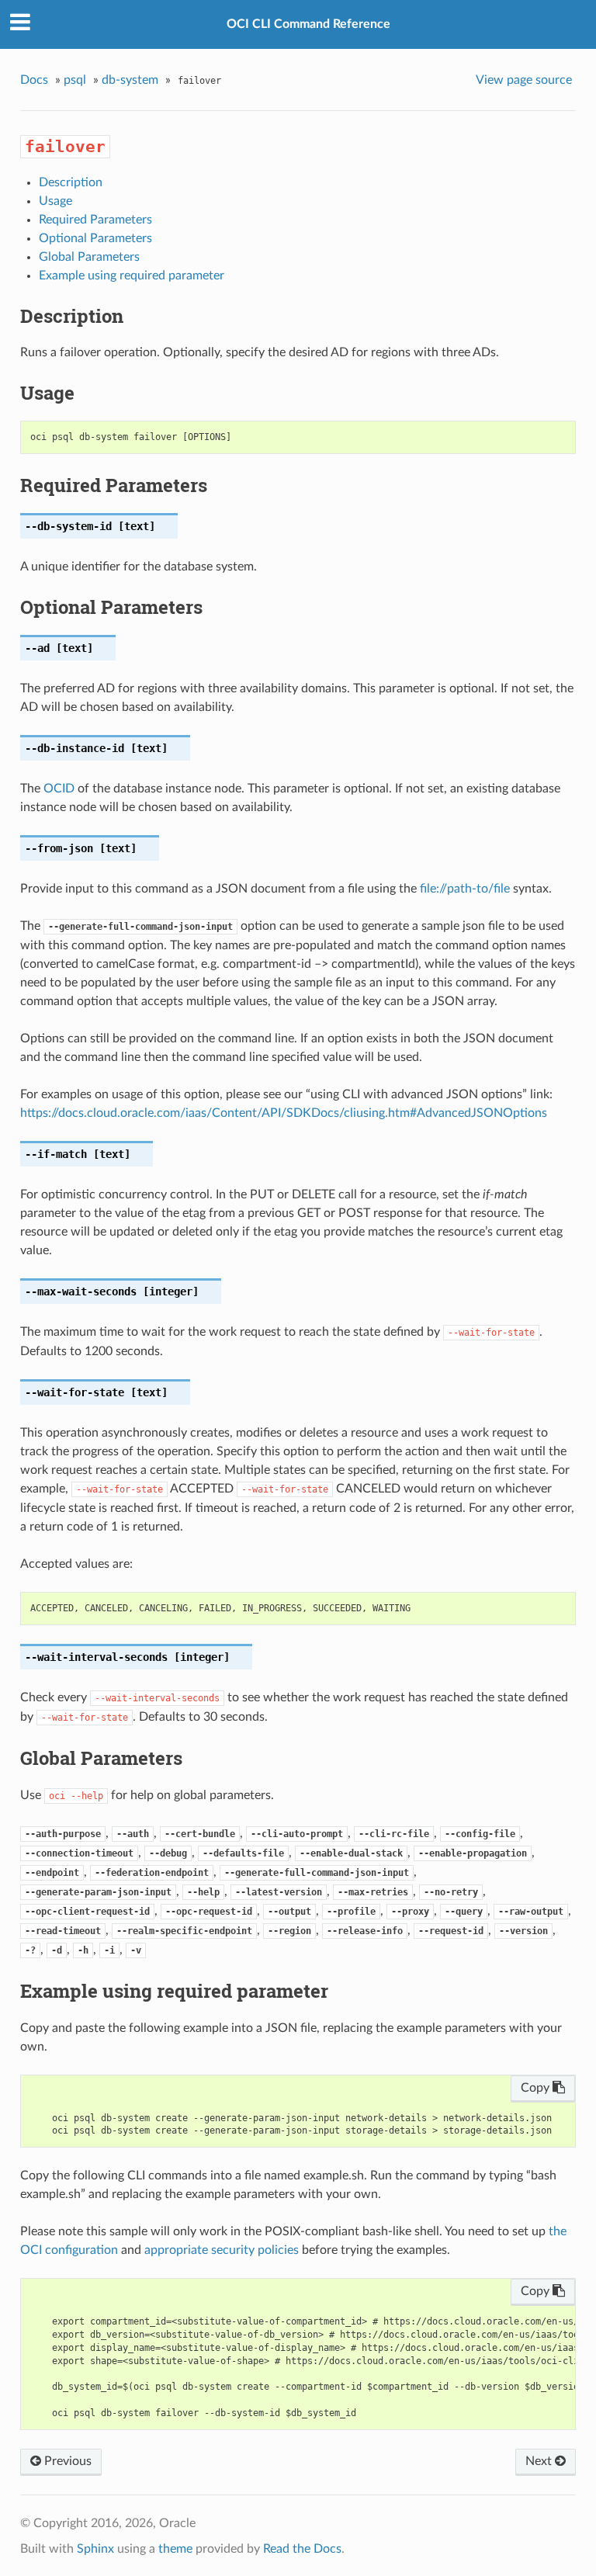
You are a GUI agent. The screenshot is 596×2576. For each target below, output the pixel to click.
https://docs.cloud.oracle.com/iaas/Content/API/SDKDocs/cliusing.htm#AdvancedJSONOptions (284, 1113)
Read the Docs (302, 2549)
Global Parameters (89, 257)
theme (175, 2549)
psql (75, 80)
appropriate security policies (222, 2250)
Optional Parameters (95, 238)
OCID (59, 789)
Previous (66, 2461)
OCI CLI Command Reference (308, 24)
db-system (130, 80)
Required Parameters (95, 220)
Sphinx (95, 2549)
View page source (524, 80)
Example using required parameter (132, 276)
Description (71, 182)
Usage (55, 201)
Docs (34, 80)
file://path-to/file (465, 889)
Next (540, 2461)
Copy (537, 2088)
